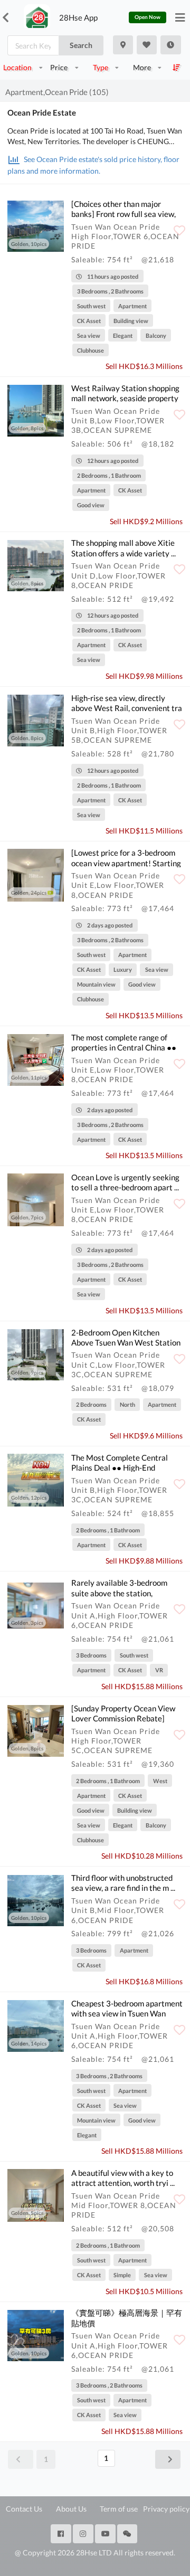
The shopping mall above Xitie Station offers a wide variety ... (123, 548)
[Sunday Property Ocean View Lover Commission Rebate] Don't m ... (123, 1718)
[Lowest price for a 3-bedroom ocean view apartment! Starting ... (126, 863)
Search (81, 45)
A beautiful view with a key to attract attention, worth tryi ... (123, 2178)
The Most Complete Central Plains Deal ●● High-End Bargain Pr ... (120, 1468)
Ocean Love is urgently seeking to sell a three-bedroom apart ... (125, 1182)
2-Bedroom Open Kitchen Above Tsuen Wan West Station (126, 1337)
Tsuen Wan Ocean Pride (116, 227)
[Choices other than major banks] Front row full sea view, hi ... (123, 214)
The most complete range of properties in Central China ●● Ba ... (124, 1048)
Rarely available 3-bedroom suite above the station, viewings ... (119, 1593)
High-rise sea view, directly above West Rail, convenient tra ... (127, 708)
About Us (71, 2509)
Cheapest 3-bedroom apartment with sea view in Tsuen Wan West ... (127, 2014)
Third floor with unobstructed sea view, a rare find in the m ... (123, 1883)
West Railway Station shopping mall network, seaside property (125, 393)
